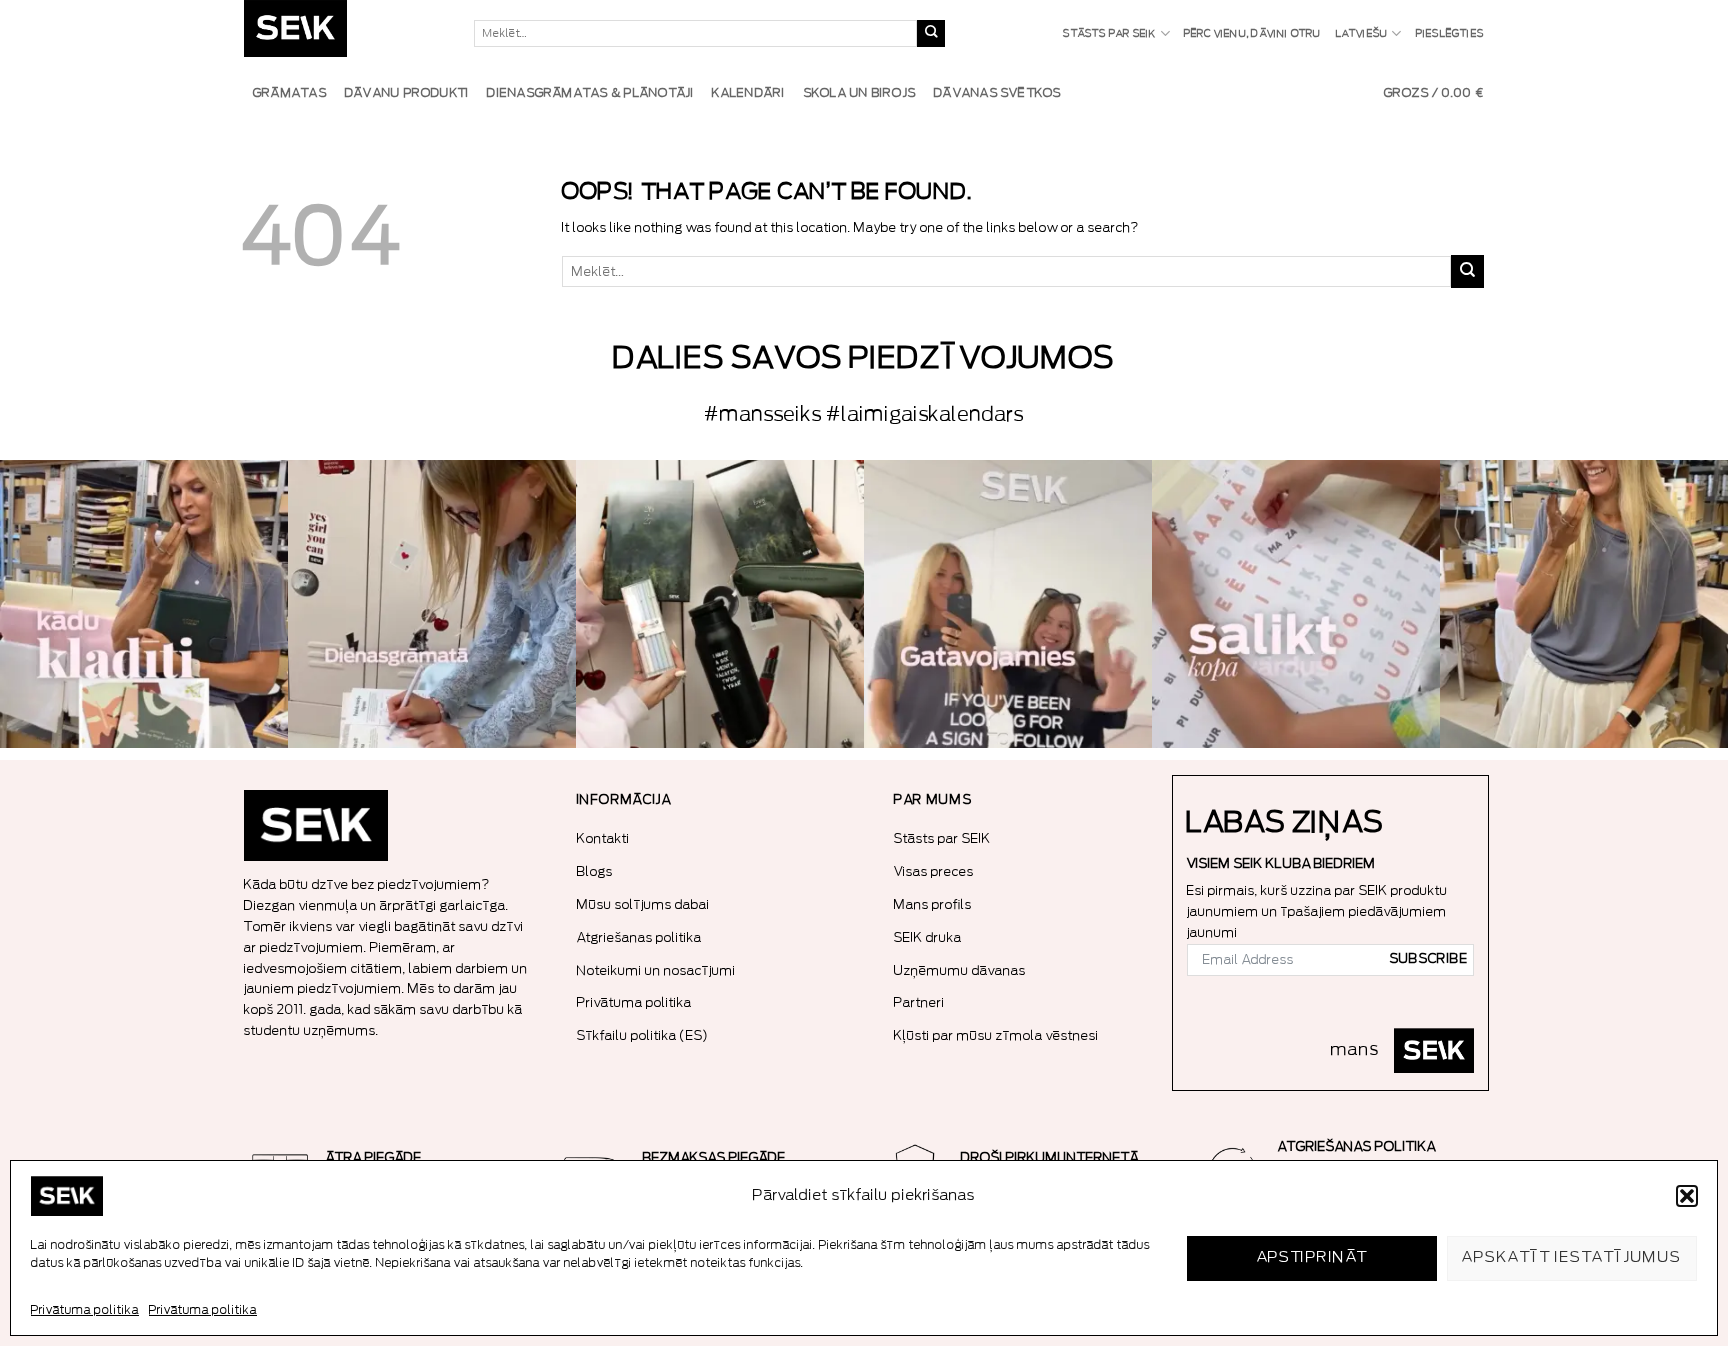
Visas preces (934, 871)
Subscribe (1429, 959)
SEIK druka (928, 937)
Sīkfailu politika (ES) (643, 1035)
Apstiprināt (1312, 1257)
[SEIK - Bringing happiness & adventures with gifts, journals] (344, 33)
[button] (1687, 1196)
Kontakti (603, 838)
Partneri (919, 1002)
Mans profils (933, 904)
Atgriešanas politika (639, 937)
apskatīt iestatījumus (1571, 1257)
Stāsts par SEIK (1109, 34)
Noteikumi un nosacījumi (656, 970)
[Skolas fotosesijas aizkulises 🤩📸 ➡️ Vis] (1008, 604)
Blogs (595, 871)
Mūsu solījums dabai (643, 904)
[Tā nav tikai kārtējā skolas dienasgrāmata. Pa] (432, 604)
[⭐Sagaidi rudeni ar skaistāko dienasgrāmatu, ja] (720, 604)
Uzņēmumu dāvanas (960, 970)
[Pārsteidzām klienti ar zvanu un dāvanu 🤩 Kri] (1584, 604)
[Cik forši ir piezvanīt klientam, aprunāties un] (144, 604)
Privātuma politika (85, 1310)
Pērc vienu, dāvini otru (1253, 34)
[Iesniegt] (931, 34)
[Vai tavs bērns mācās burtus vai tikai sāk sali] (1296, 604)
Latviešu (1362, 34)
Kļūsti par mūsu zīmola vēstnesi (996, 1035)
